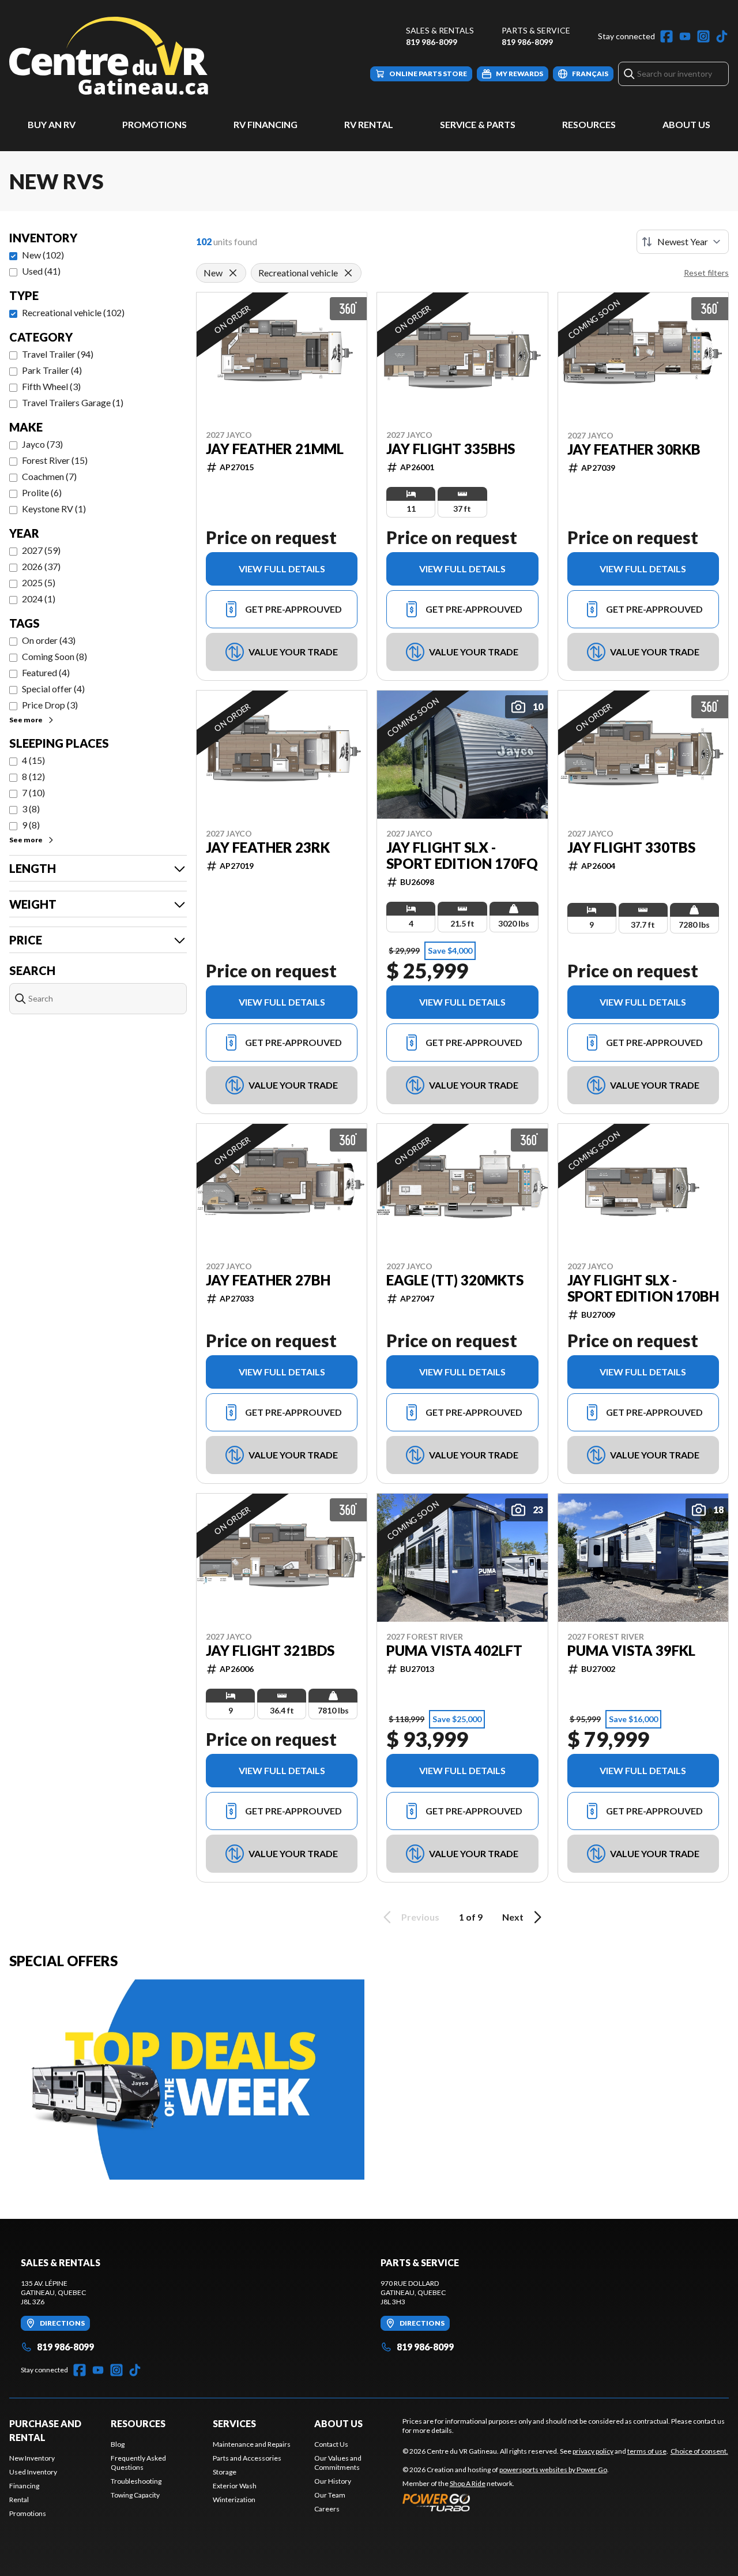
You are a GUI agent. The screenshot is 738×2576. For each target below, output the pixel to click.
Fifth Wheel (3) (51, 386)
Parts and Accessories (247, 2458)
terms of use (647, 2451)
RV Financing (266, 124)
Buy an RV (52, 124)
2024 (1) (39, 599)
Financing (24, 2486)
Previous (420, 1917)
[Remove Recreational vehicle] (348, 273)
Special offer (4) (53, 689)
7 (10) (33, 792)
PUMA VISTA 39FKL (631, 1651)
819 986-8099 (432, 42)
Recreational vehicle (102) (73, 312)
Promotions (155, 124)
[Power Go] (506, 2502)
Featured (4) (46, 672)
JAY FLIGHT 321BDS (270, 1651)
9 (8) (31, 825)
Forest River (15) (55, 460)
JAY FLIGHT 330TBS (631, 848)
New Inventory (32, 2458)
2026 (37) (41, 566)
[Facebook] (667, 36)
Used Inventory (33, 2472)
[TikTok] (722, 36)
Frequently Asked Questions (138, 2463)
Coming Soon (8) (54, 656)
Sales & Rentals (440, 30)
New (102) (43, 255)
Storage (225, 2472)
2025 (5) (39, 582)
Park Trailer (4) (52, 370)
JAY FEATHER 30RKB (634, 449)
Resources (589, 124)
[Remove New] (233, 273)
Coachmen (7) (49, 476)
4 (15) (33, 760)
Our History (333, 2481)
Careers (327, 2509)
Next (513, 1917)
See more (26, 720)
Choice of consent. (699, 2451)
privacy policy (593, 2451)
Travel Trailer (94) (58, 354)
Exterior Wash (235, 2486)
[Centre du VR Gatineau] (109, 56)
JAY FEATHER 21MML (275, 449)
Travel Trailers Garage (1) (73, 402)
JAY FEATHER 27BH (268, 1280)
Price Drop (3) (50, 705)
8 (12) (33, 776)
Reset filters (706, 273)
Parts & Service (536, 30)
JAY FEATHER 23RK (268, 848)
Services (234, 2423)
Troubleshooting (136, 2481)
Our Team (330, 2495)
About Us (686, 124)
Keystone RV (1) (54, 509)
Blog (118, 2444)
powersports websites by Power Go (553, 2470)
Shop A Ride (468, 2483)
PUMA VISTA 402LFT (454, 1651)
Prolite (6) (42, 492)
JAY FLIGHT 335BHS (451, 449)
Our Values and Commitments (338, 2463)
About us (338, 2423)
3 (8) (31, 809)
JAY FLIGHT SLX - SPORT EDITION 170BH (643, 1288)
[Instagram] (703, 36)
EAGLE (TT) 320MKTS (455, 1280)
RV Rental (369, 124)
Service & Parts (478, 124)
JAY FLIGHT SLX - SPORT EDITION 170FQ (462, 856)
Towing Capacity (135, 2495)
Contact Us (331, 2444)
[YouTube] (685, 36)
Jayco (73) (42, 444)
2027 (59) (41, 550)
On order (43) (49, 640)
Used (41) (41, 271)
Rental (19, 2500)
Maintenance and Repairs (252, 2444)
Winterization (234, 2500)
